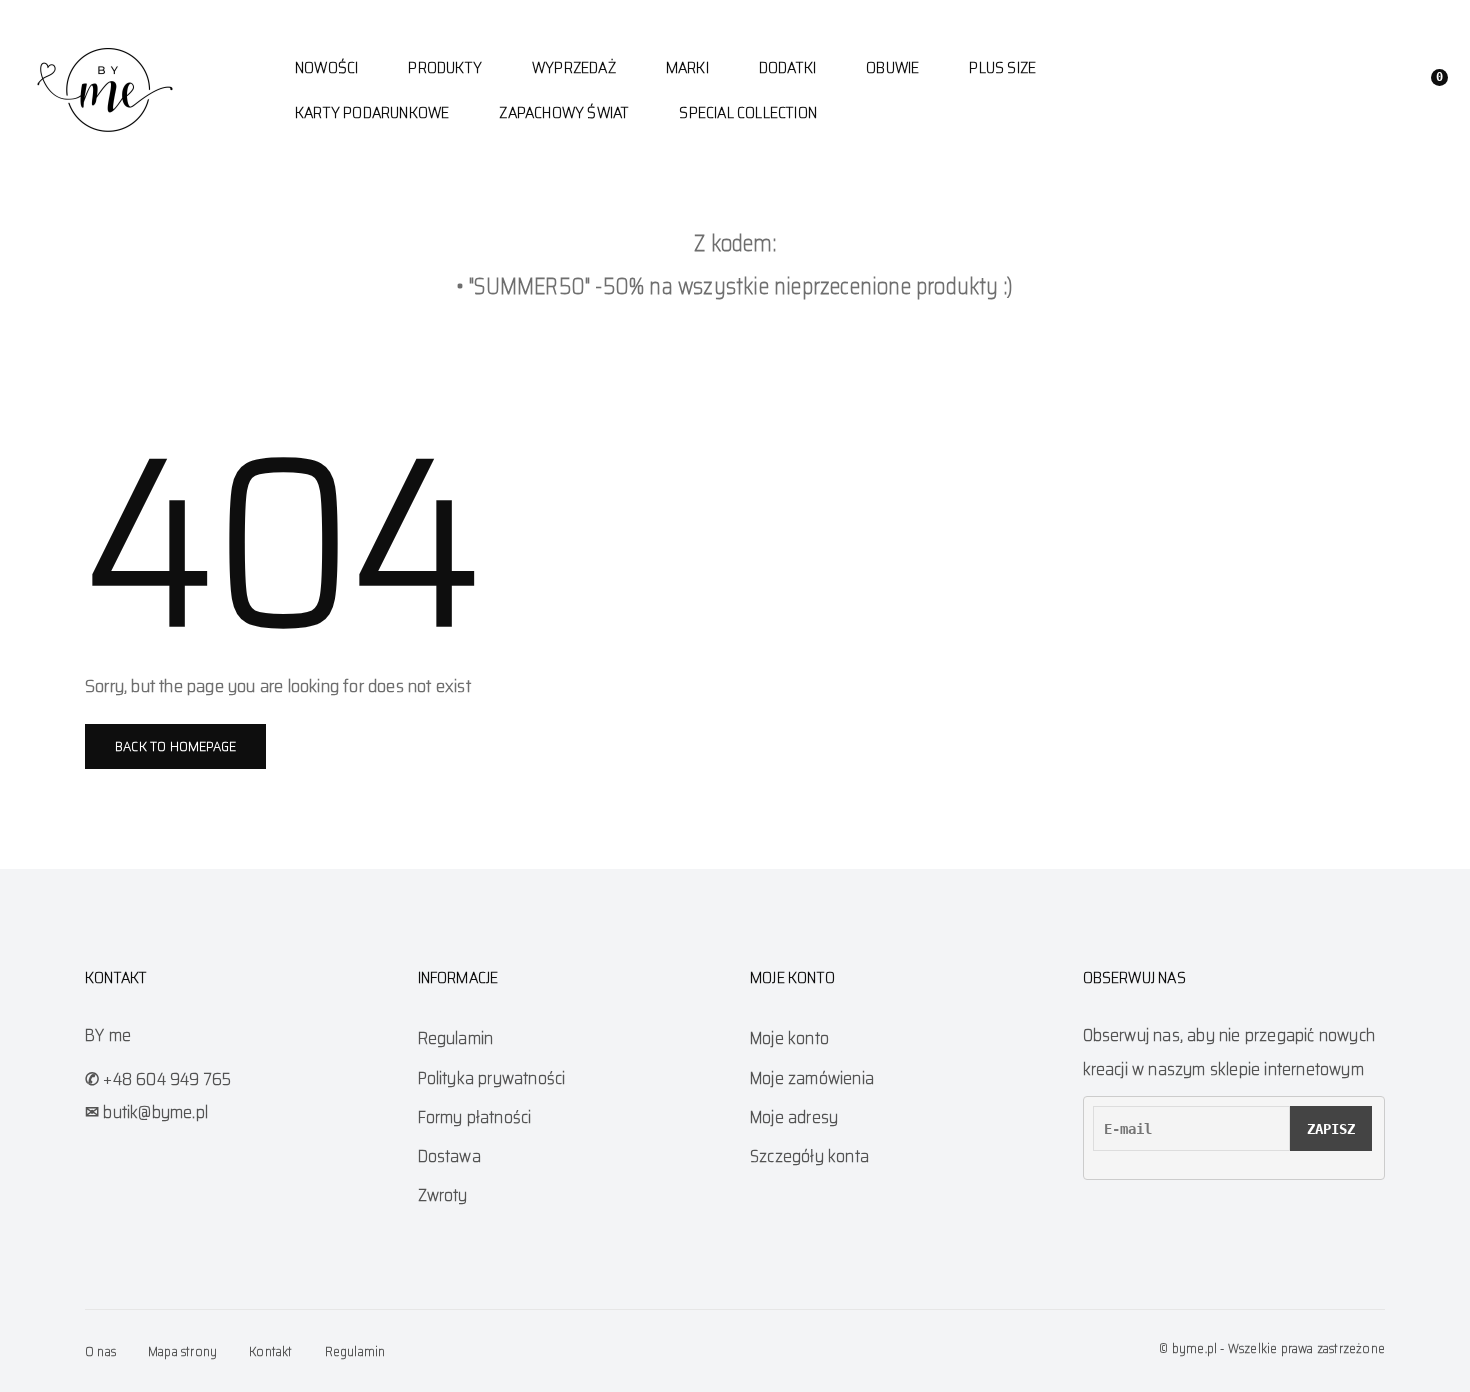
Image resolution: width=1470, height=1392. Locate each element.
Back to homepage (175, 746)
